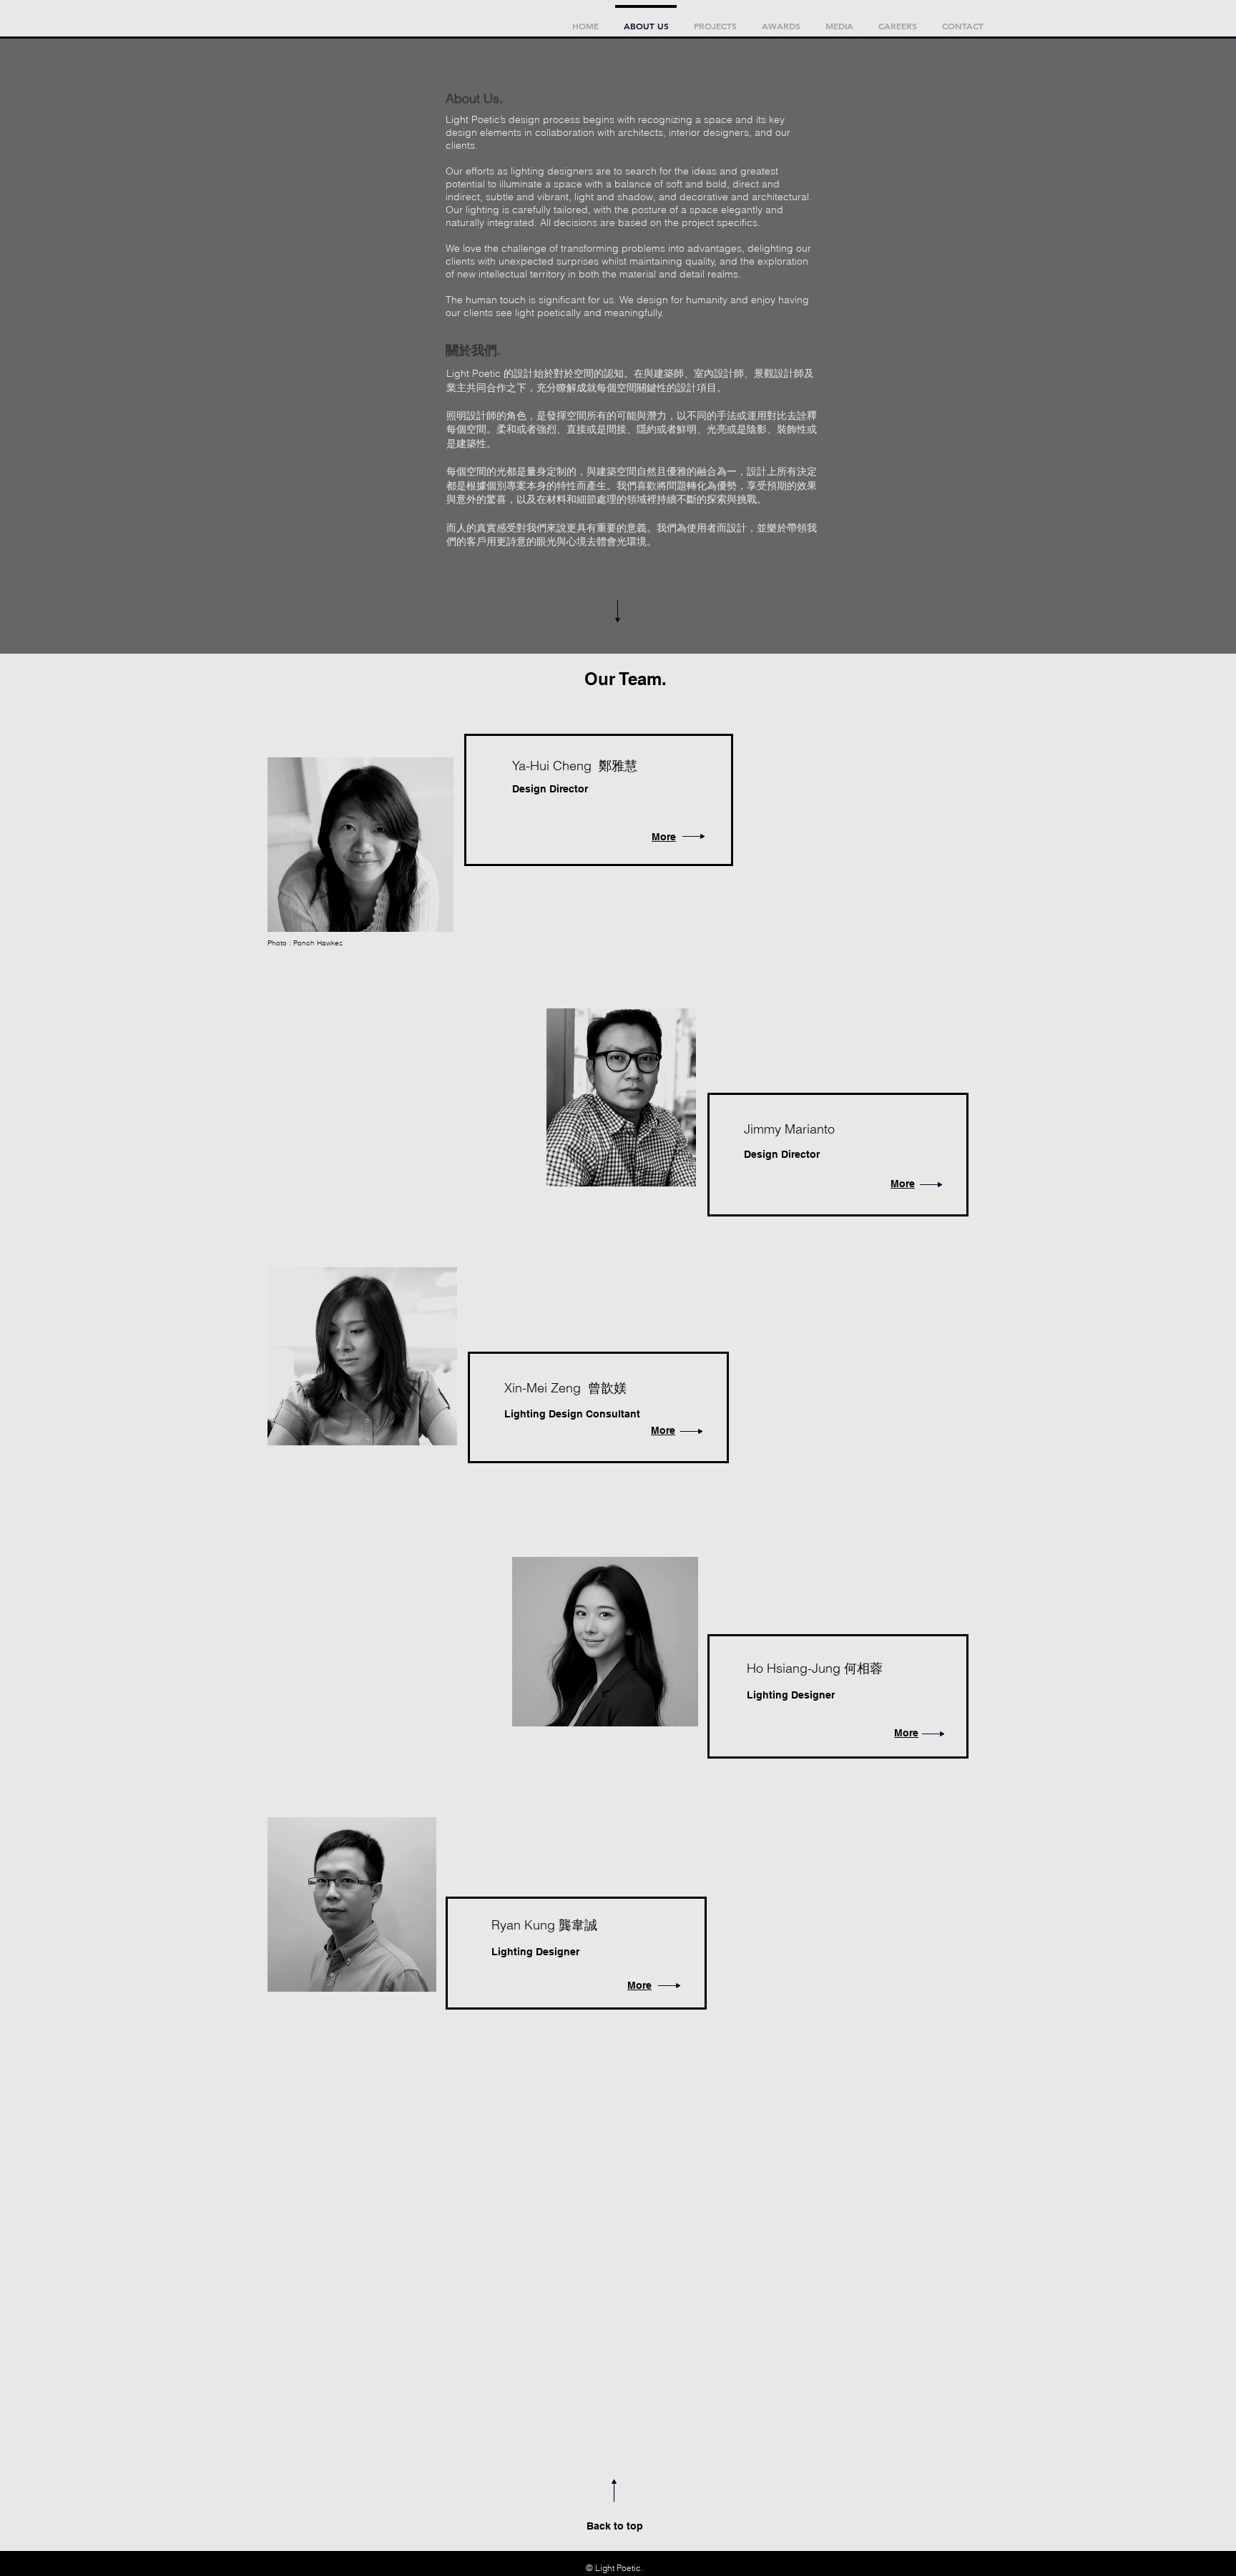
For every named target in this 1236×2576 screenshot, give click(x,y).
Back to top (615, 2526)
